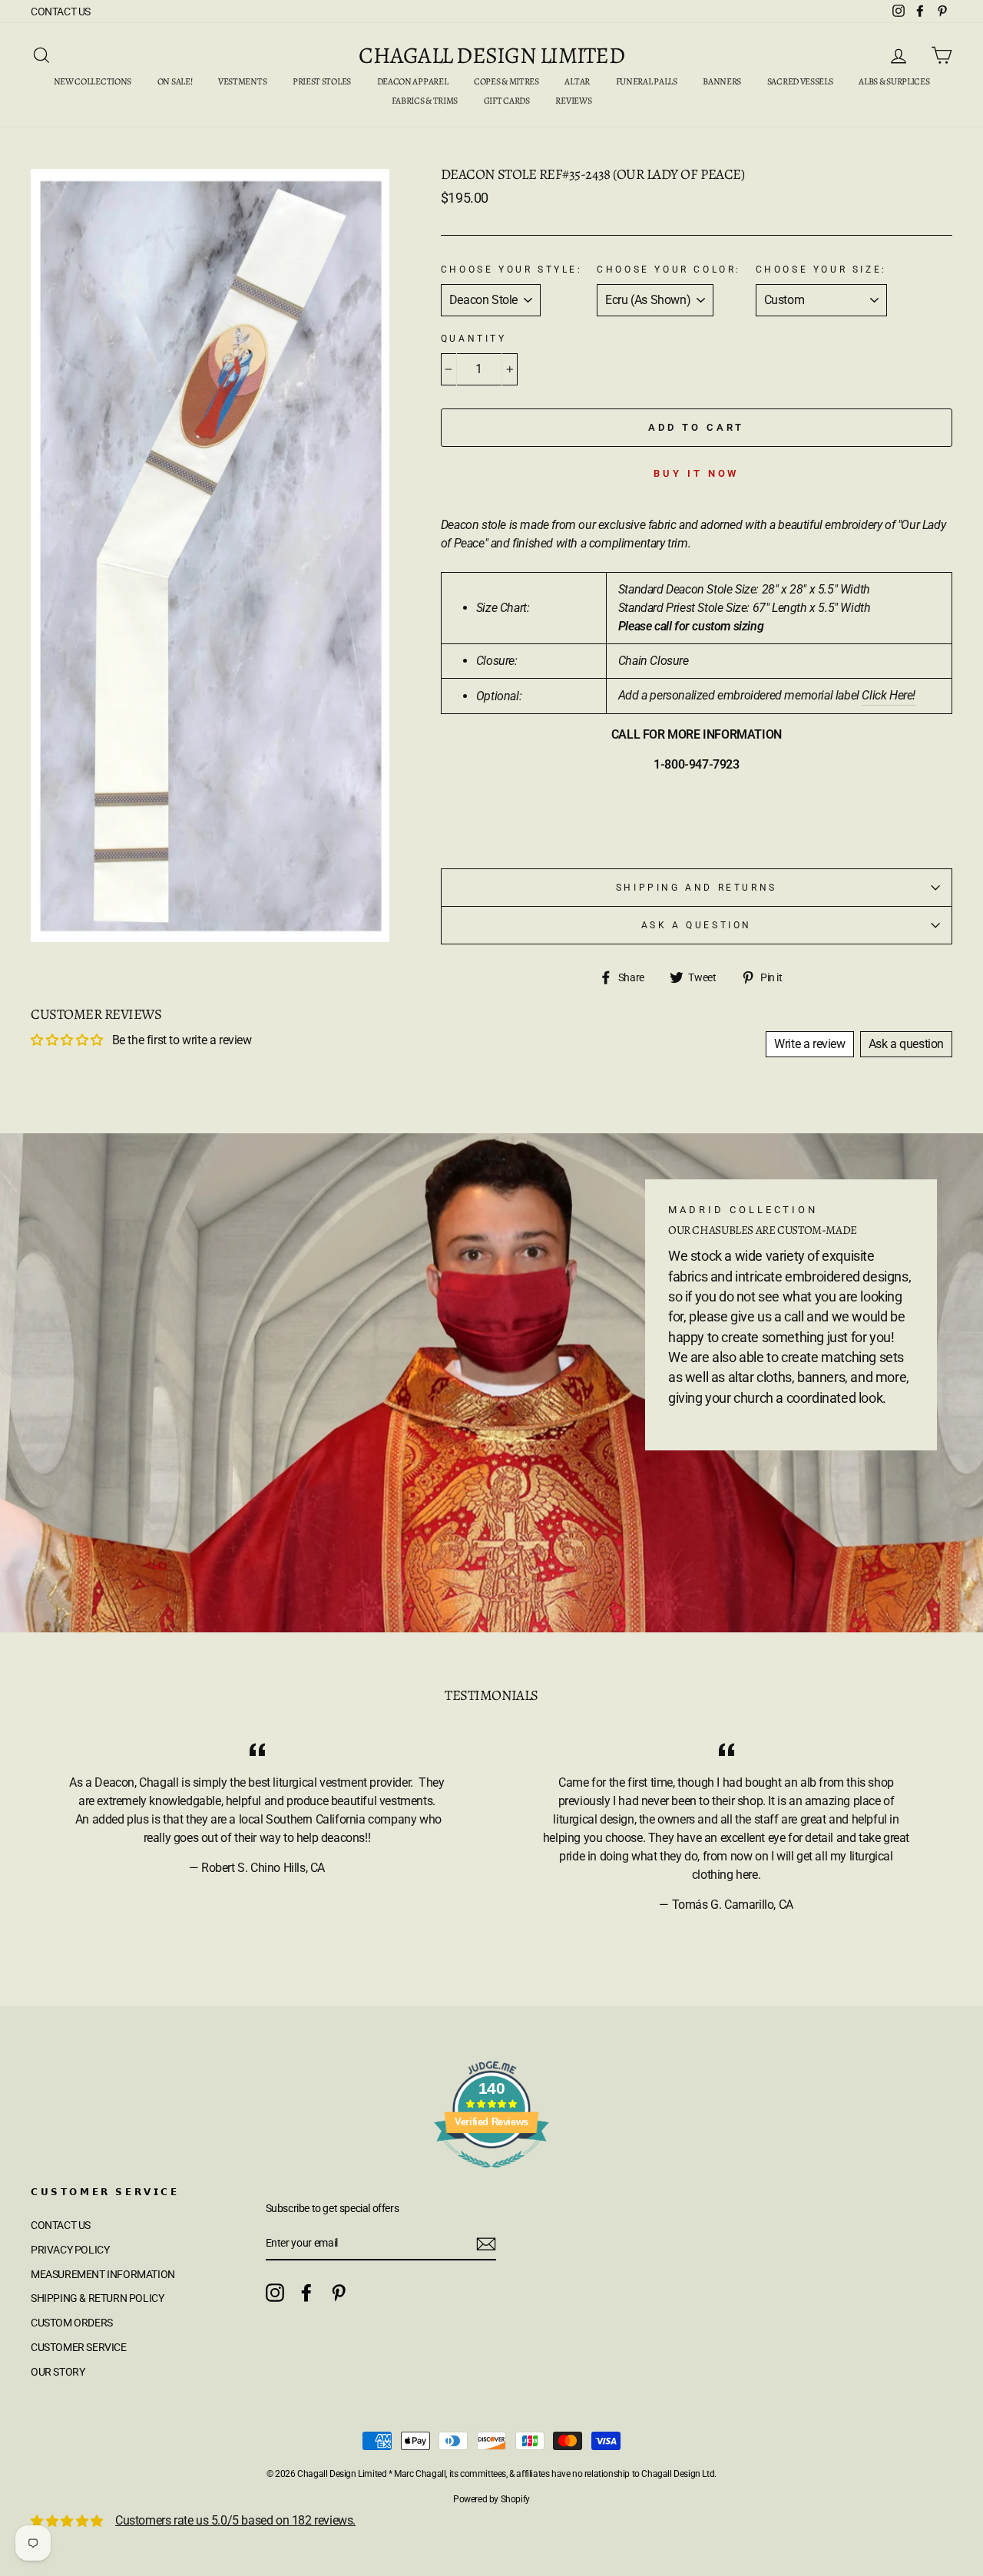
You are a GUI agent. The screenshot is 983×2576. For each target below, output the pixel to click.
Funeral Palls (647, 81)
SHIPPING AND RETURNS (697, 888)
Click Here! (889, 695)
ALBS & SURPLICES (894, 81)
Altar (577, 81)
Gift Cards (507, 101)
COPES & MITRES (506, 81)
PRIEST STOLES (322, 81)
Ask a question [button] (906, 1044)
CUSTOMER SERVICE (79, 2347)
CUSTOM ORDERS (72, 2323)
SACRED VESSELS (800, 81)
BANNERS (722, 81)
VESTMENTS (242, 81)
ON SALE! (175, 81)
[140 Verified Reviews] (491, 2176)
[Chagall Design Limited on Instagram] (275, 2293)
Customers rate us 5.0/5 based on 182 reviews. (235, 2520)
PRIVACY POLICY (70, 2250)
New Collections (93, 81)
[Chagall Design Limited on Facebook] (306, 2293)
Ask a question (697, 925)
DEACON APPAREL (413, 81)
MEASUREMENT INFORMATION (103, 2274)
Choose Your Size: (821, 270)
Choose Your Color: (669, 270)
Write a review (809, 1044)
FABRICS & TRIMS (425, 101)
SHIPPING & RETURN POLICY (97, 2298)
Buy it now (696, 473)
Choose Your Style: (512, 270)
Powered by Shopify (491, 2499)
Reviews (573, 101)
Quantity (474, 339)
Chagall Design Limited (491, 55)
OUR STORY (58, 2372)
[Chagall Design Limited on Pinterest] (339, 2293)
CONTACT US (61, 12)
